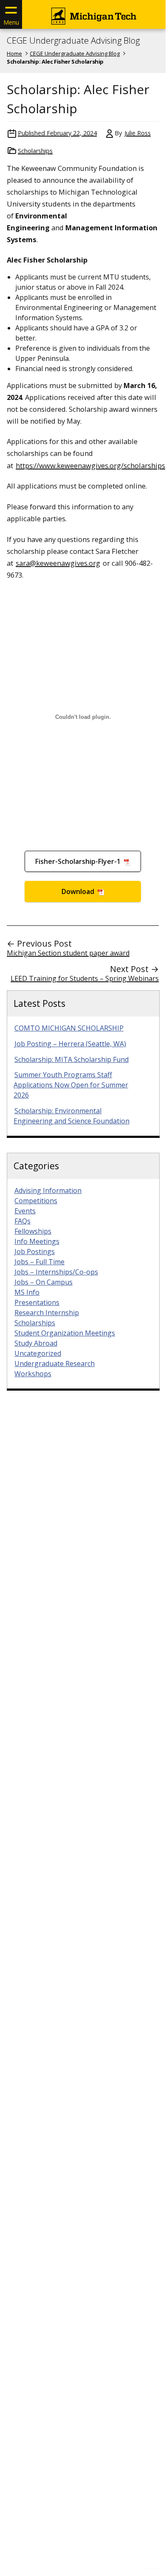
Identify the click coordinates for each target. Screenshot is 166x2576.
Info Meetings (37, 1241)
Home (14, 53)
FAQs (23, 1221)
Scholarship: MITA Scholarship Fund (72, 1059)
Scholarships (35, 151)
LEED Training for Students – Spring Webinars (85, 978)
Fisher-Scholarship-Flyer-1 (79, 861)
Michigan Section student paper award (68, 953)
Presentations (37, 1302)
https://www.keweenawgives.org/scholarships (90, 465)
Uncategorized (38, 1353)
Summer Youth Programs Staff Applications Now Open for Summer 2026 (71, 1085)
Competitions (36, 1201)
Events (25, 1211)
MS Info (27, 1292)
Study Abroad (36, 1343)
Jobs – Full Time (39, 1262)
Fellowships (33, 1231)
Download (79, 891)
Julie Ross (138, 133)
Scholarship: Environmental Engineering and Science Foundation (72, 1116)
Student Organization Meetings (65, 1333)
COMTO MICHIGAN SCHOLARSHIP (69, 1028)
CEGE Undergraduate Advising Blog (73, 41)
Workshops (33, 1374)
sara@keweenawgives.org (58, 563)
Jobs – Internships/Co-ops (56, 1272)
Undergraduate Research (55, 1363)
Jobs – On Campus (44, 1282)
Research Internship (47, 1313)
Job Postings (35, 1252)
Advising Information (48, 1190)
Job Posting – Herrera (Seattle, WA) (70, 1044)
